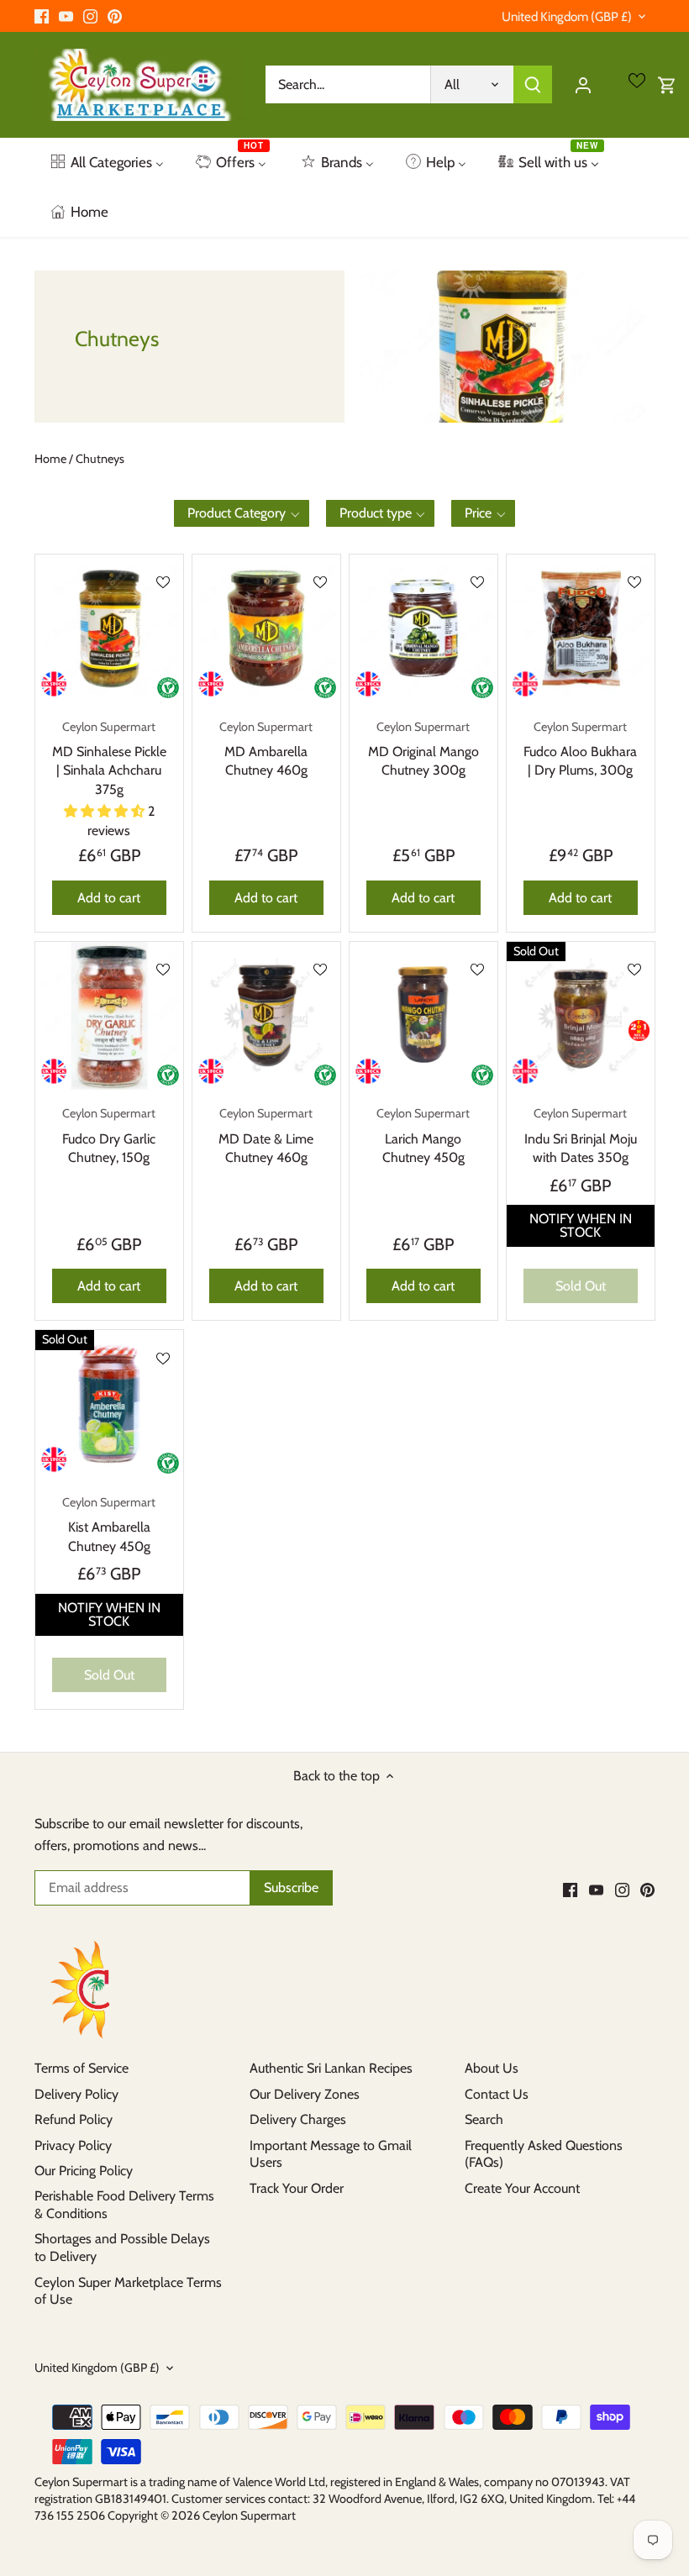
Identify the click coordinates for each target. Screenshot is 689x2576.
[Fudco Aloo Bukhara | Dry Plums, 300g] (581, 628)
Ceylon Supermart (249, 2516)
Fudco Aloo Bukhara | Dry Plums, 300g (580, 749)
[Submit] (533, 84)
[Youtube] (66, 16)
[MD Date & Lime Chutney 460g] (266, 1016)
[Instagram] (90, 16)
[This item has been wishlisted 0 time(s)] (163, 582)
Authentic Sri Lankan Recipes (331, 2068)
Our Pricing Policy (84, 2171)
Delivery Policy (76, 2094)
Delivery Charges (298, 2119)
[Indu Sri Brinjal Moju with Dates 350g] (581, 1016)
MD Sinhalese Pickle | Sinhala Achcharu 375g (109, 758)
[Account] (583, 84)
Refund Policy (74, 2119)
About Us (492, 2068)
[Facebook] (42, 16)
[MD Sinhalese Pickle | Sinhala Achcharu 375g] (109, 628)
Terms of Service (82, 2068)
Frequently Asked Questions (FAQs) (544, 2154)
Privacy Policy (73, 2145)
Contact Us (497, 2094)
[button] (242, 513)
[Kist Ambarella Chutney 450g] (109, 1404)
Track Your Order (297, 2188)
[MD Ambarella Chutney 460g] (266, 628)
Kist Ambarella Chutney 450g (109, 1525)
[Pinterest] (115, 16)
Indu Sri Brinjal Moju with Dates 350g (581, 1136)
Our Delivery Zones (305, 2094)
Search (484, 2119)
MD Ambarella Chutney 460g (266, 749)
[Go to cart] (667, 84)
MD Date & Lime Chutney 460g (266, 1136)
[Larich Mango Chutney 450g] (423, 1016)
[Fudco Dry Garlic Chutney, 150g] (109, 1016)
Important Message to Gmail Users (331, 2154)
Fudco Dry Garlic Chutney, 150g (109, 1136)
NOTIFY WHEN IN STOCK (581, 1225)
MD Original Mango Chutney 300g (423, 749)
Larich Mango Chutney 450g (423, 1136)
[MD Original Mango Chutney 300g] (423, 628)
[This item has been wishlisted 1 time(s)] (477, 582)
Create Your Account (522, 2188)
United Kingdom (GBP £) (567, 17)
